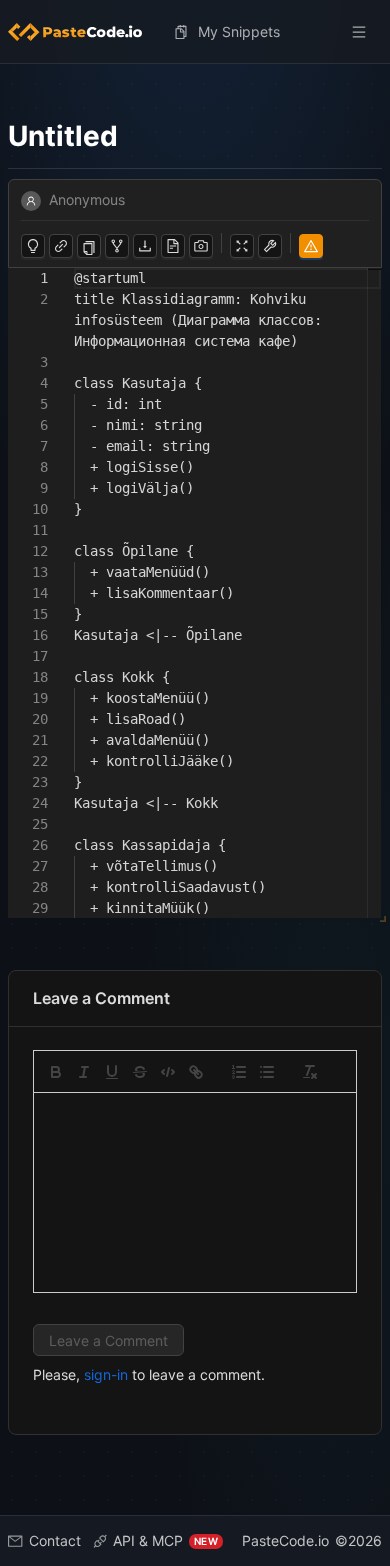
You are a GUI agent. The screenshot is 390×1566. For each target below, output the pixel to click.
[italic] (84, 1072)
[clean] (310, 1072)
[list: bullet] (267, 1072)
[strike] (140, 1072)
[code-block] (168, 1072)
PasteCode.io (285, 1540)
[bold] (56, 1072)
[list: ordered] (239, 1072)
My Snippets (239, 31)
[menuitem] (83, 32)
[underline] (112, 1072)
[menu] (195, 32)
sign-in (106, 1374)
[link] (196, 1072)
